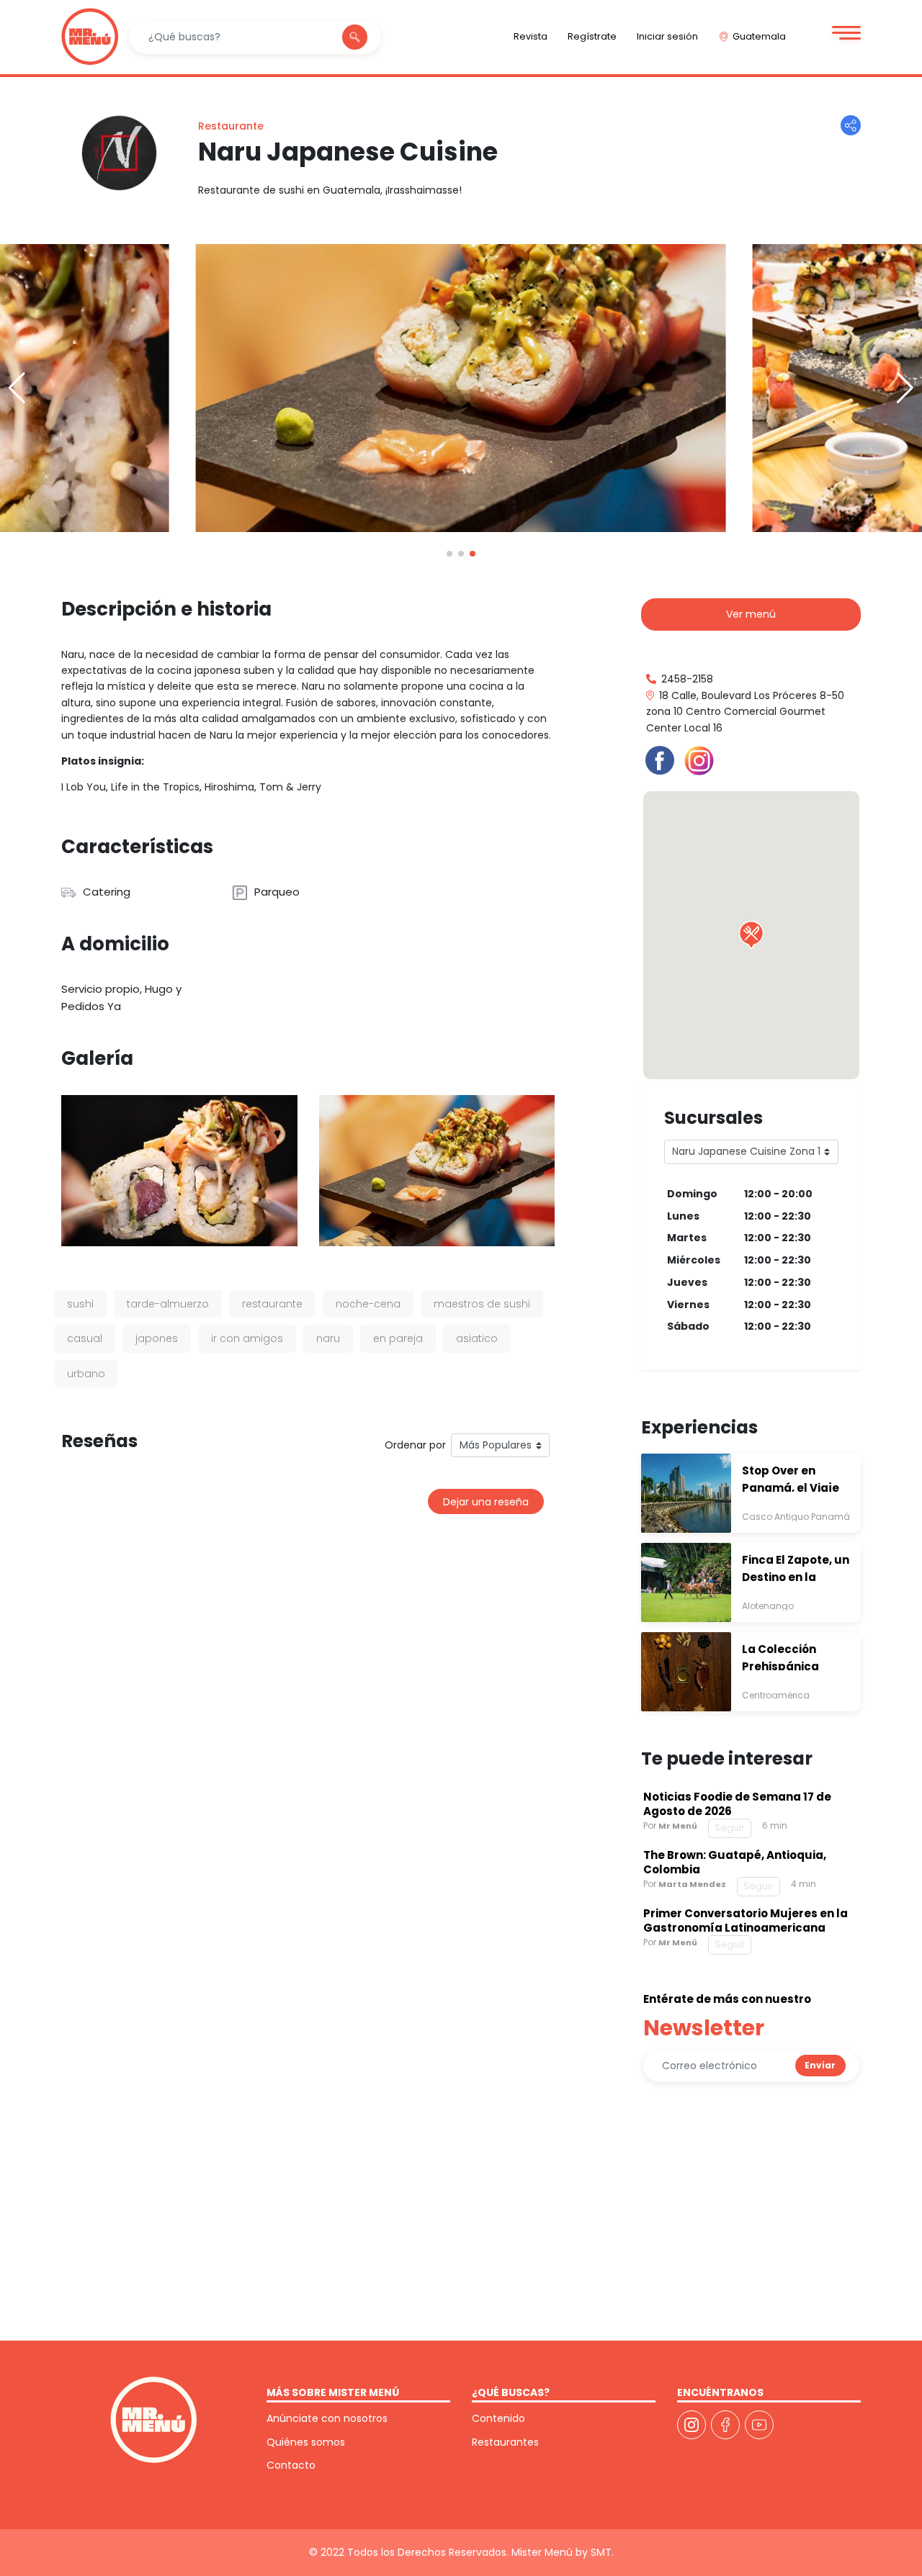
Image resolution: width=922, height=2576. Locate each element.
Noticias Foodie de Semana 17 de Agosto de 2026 (737, 1804)
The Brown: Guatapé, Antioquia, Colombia (735, 1862)
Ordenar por (415, 1445)
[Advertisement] (751, 2220)
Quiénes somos (306, 2442)
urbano (86, 1374)
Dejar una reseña (486, 1502)
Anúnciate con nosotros (327, 2418)
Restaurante (231, 126)
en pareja (398, 1338)
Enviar (820, 2065)
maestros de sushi (482, 1304)
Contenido (498, 2418)
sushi (80, 1304)
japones (157, 1338)
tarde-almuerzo (168, 1304)
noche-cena (368, 1304)
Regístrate (592, 36)
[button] (905, 388)
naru (328, 1338)
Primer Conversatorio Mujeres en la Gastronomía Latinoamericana (746, 1920)
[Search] (355, 37)
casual (85, 1338)
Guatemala (759, 36)
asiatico (477, 1338)
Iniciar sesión (667, 36)
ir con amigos (247, 1338)
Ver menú (751, 614)
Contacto (291, 2465)
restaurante (272, 1304)
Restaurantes (505, 2442)
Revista (531, 36)
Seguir (730, 1828)
